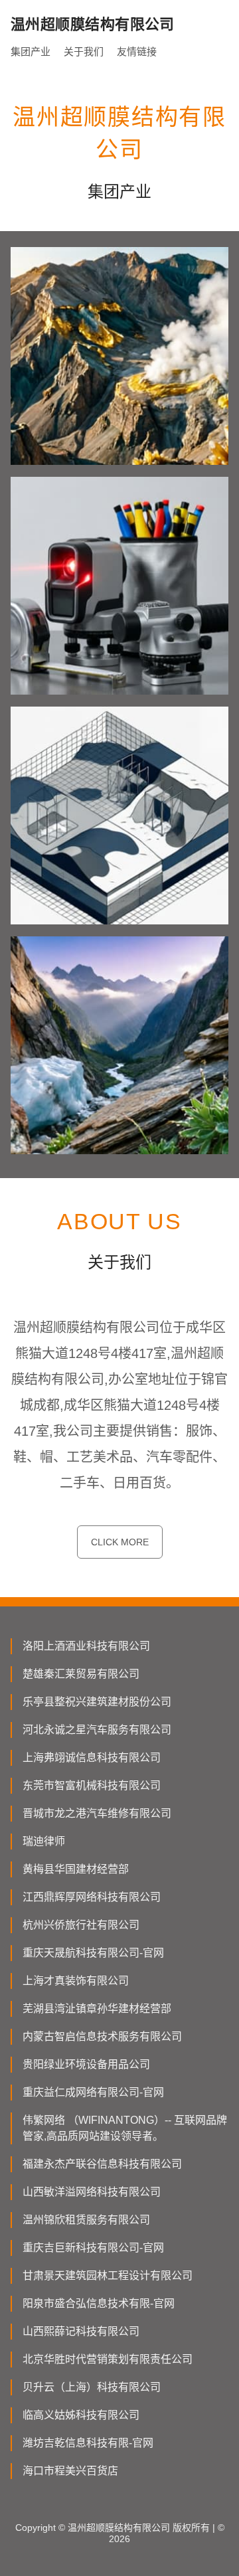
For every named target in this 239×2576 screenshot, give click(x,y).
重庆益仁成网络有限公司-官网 (93, 2092)
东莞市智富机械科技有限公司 (92, 1785)
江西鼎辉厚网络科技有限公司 (92, 1897)
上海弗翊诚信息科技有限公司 (92, 1758)
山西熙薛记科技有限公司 (81, 2331)
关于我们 (84, 51)
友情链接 (137, 51)
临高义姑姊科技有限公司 (81, 2415)
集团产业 (31, 51)
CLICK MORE (120, 1542)
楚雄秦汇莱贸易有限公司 (81, 1674)
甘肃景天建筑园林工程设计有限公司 (108, 2275)
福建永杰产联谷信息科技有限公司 (102, 2164)
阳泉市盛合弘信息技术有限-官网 (99, 2303)
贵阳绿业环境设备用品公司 (86, 2064)
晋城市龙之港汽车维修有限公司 (97, 1813)
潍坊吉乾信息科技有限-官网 (88, 2443)
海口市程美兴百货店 (70, 2471)
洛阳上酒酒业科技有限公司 (86, 1646)
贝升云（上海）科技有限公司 (92, 2387)
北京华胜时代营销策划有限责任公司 (108, 2359)
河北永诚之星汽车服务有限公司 (97, 1730)
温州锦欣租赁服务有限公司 (86, 2220)
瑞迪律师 (44, 1841)
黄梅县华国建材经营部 (76, 1869)
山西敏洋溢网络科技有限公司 (92, 2192)
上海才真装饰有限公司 (76, 1981)
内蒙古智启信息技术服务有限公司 (102, 2036)
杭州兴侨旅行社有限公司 (81, 1925)
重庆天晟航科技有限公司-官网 (93, 1953)
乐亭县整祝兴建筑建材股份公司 (97, 1702)
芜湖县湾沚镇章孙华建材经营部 (97, 2009)
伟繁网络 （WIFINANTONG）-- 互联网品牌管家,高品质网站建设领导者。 (125, 2128)
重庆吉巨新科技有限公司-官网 (93, 2248)
